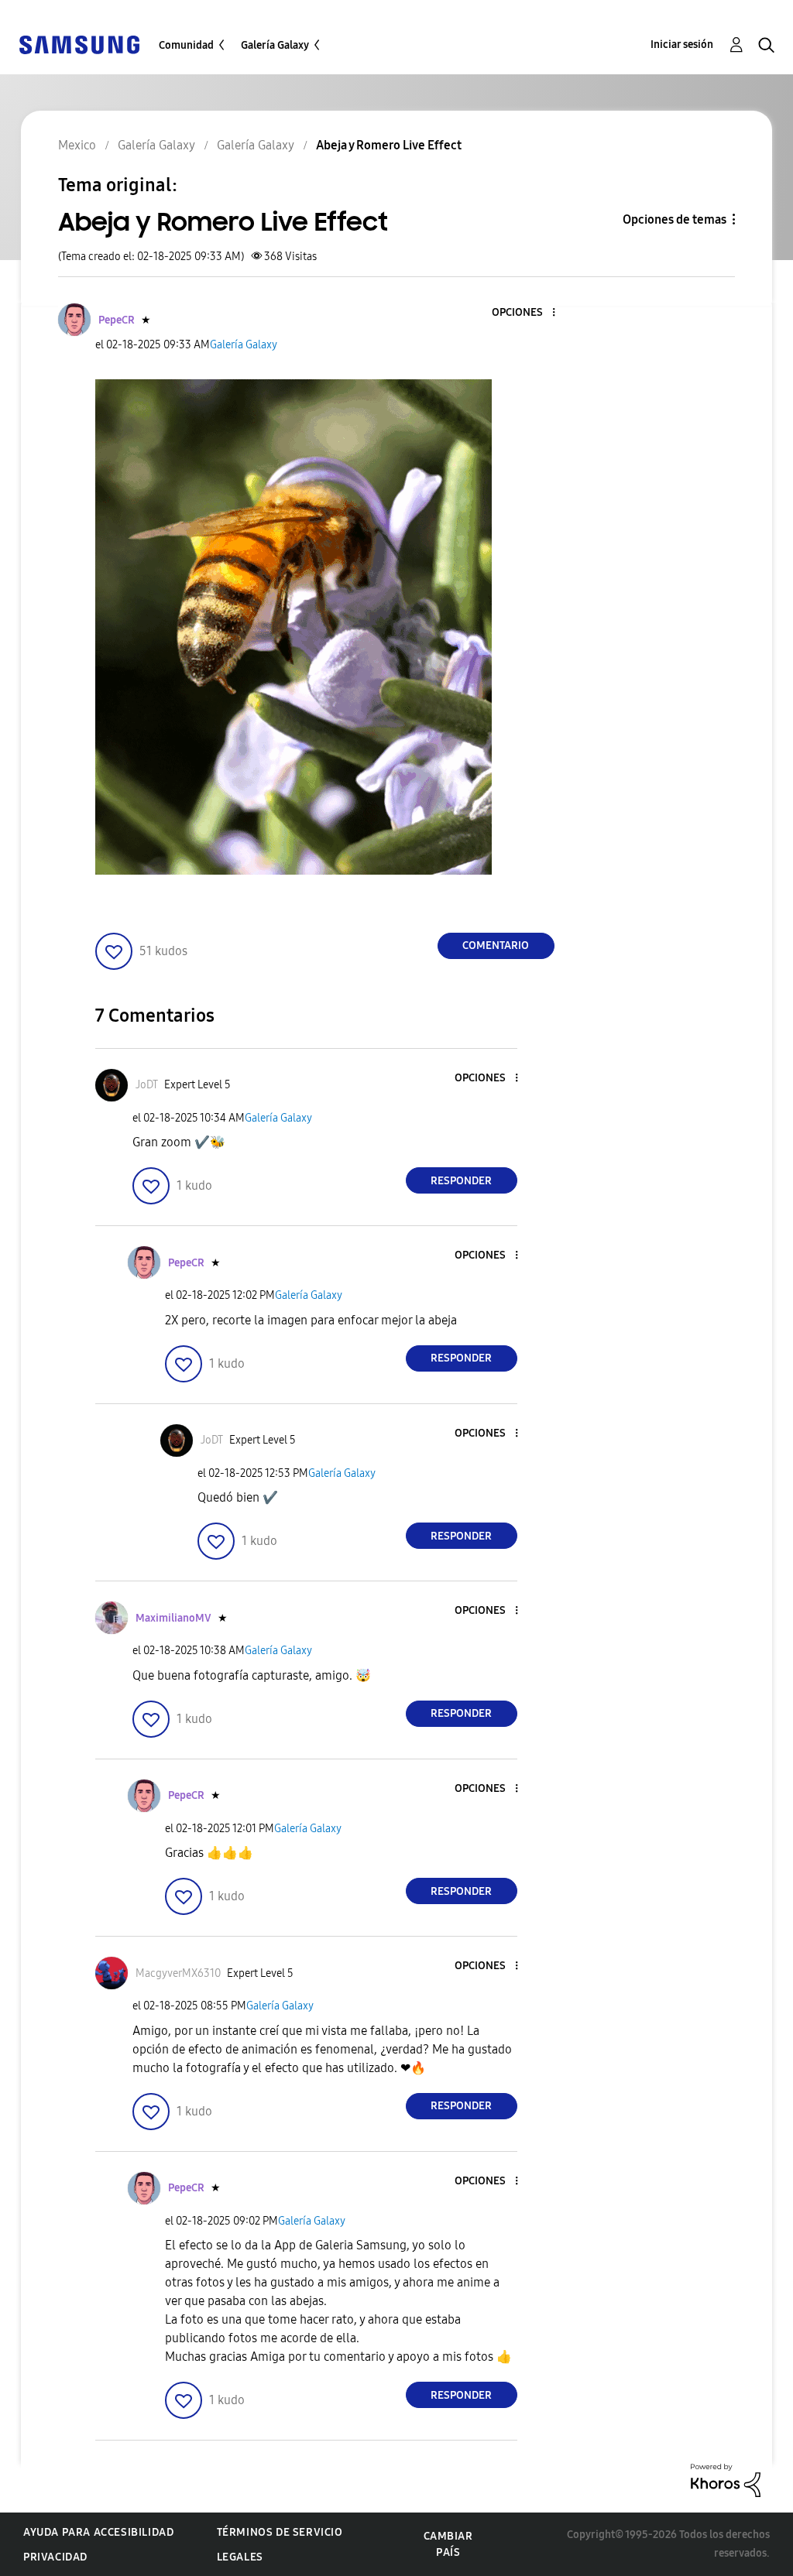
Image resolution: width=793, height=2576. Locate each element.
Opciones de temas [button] (675, 219)
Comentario (496, 945)
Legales (240, 2557)
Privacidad (55, 2557)
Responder (461, 1181)
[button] (527, 313)
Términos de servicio (280, 2532)
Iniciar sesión (682, 45)
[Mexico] (79, 44)
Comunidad (186, 45)
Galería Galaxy (275, 45)
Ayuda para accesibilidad (98, 2532)
